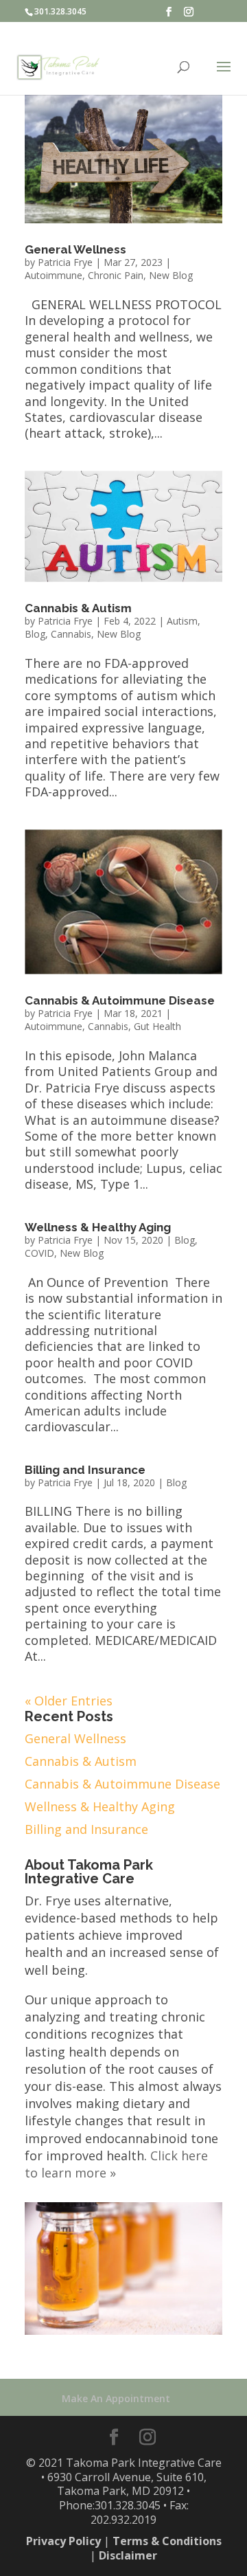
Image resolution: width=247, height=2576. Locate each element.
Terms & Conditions (167, 2541)
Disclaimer (128, 2555)
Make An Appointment (116, 2398)
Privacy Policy (63, 2541)
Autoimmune (54, 275)
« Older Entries (69, 1701)
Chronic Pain (116, 275)
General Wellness (75, 249)
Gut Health (157, 1026)
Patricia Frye (65, 262)
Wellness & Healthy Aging (98, 1227)
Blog (35, 634)
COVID (39, 1253)
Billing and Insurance (85, 1470)
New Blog (171, 275)
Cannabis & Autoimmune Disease (120, 1000)
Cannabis (71, 634)
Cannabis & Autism (78, 608)
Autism (182, 621)
